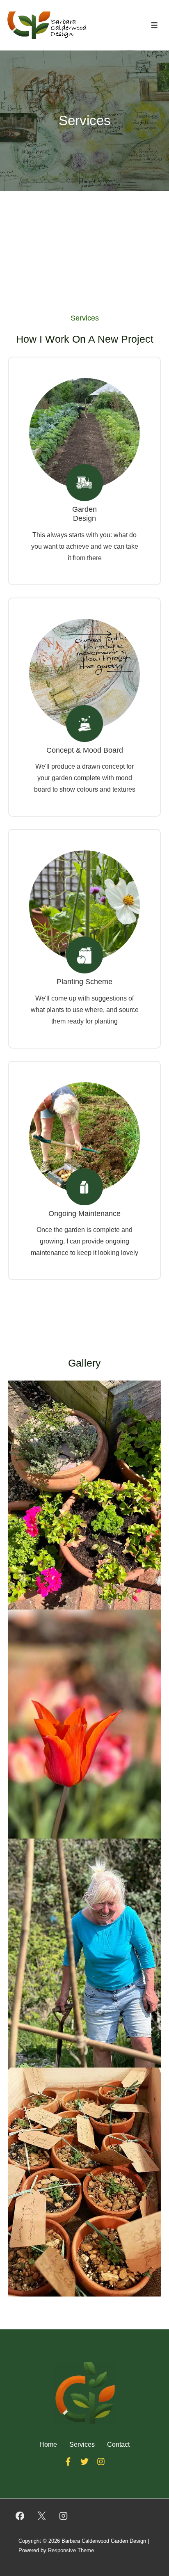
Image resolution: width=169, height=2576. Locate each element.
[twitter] (42, 2516)
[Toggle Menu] (154, 25)
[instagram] (64, 2516)
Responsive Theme (71, 2550)
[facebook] (20, 2516)
